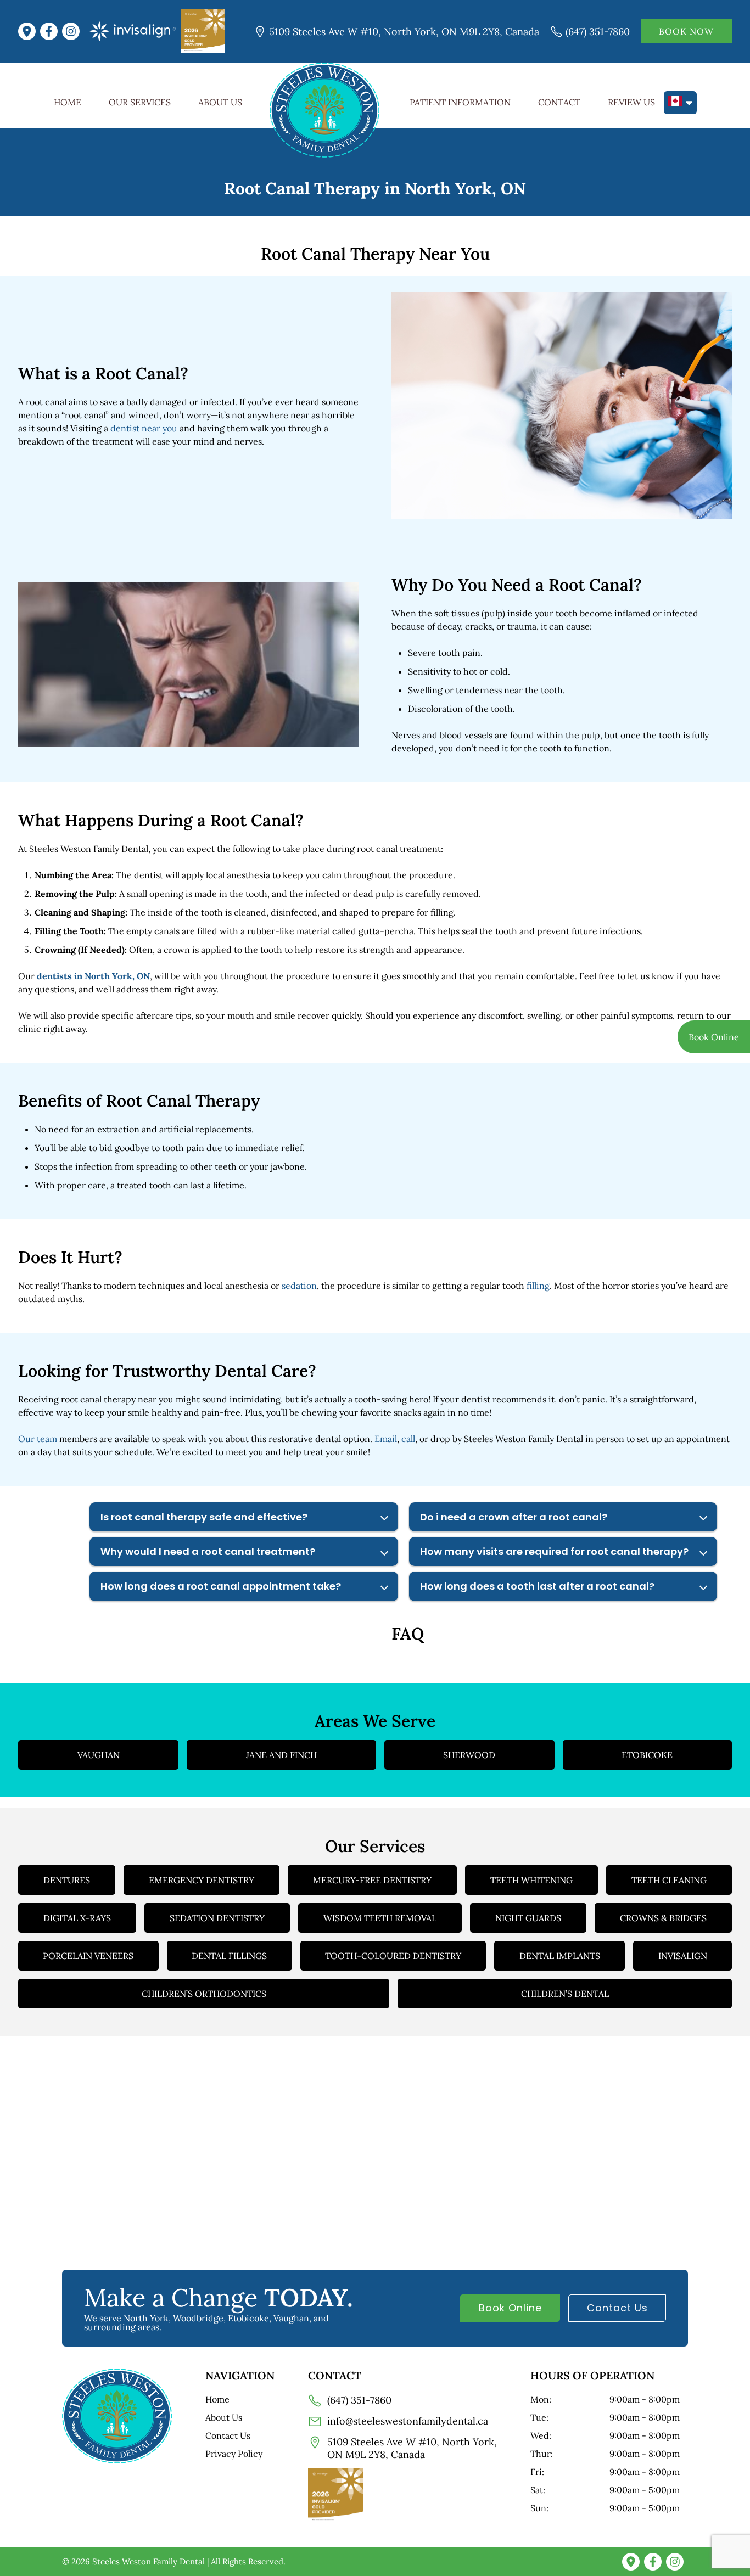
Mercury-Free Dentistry (372, 1880)
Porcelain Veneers (88, 1956)
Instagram (73, 31)
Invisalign (683, 1956)
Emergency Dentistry (202, 1880)
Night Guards (528, 1918)
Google (29, 31)
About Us (220, 102)
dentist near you (144, 428)
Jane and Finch (281, 1755)
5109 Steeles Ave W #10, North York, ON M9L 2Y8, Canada (404, 32)
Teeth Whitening (531, 1880)
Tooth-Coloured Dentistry (393, 1956)
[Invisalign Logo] (133, 31)
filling (538, 1286)
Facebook (51, 31)
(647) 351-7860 (598, 32)
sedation (299, 1286)
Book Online (510, 2308)
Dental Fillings (229, 1956)
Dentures (67, 1880)
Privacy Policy (234, 2454)
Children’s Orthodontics (204, 1994)
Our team (38, 1439)
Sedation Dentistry (217, 1918)
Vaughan (99, 1755)
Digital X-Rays (77, 1918)
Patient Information (460, 102)
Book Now (686, 31)
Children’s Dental (565, 1994)
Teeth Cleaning (669, 1880)
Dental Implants (560, 1956)
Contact (559, 102)
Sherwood (469, 1755)
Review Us (631, 102)
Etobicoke (647, 1755)
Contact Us (617, 2308)
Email (386, 1439)
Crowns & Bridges (663, 1918)
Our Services (140, 102)
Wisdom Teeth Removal (380, 1918)
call (408, 1439)
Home (68, 102)
